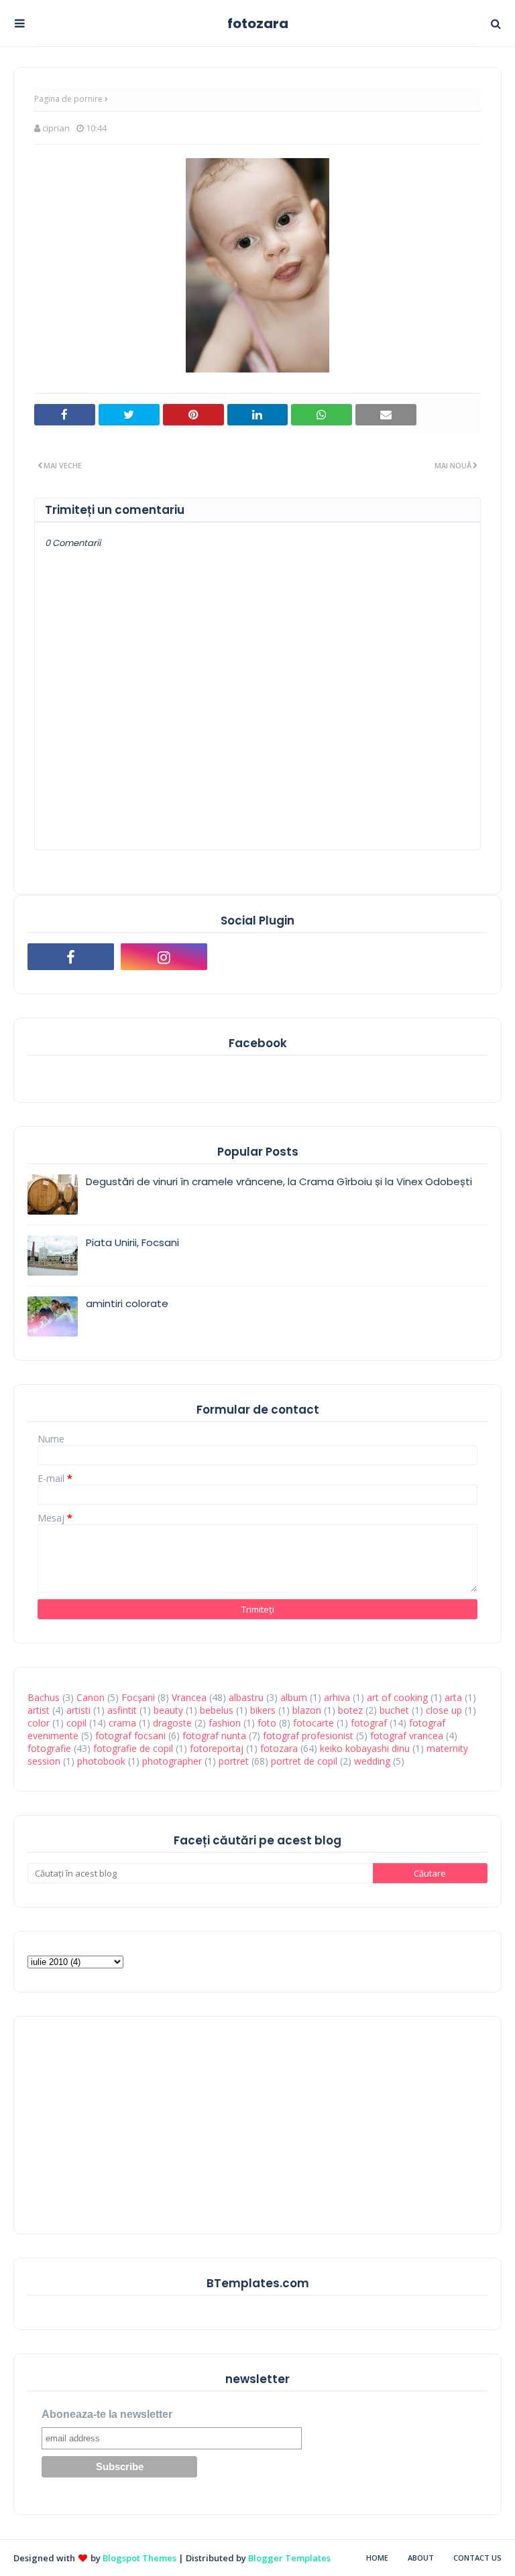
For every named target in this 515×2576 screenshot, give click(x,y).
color (39, 1723)
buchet (394, 1710)
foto (267, 1723)
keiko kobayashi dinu (365, 1748)
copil (76, 1723)
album (294, 1697)
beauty (168, 1710)
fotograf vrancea (407, 1736)
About (421, 2558)
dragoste (172, 1723)
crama (122, 1723)
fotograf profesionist (308, 1736)
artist (39, 1710)
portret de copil (304, 1761)
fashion (225, 1723)
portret (234, 1761)
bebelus (217, 1710)
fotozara (258, 23)
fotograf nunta (214, 1736)
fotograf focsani (130, 1736)
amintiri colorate (127, 1303)
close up (444, 1710)
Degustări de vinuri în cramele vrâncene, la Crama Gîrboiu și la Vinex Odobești (279, 1181)
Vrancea (189, 1697)
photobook (101, 1761)
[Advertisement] (128, 2124)
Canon (91, 1697)
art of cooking (397, 1697)
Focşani (138, 1697)
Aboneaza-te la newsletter (107, 2414)
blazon (307, 1710)
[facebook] (71, 957)
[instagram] (164, 957)
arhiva (337, 1697)
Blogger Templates (289, 2558)
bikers (263, 1710)
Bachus (44, 1697)
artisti (78, 1710)
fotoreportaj (217, 1748)
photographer (172, 1761)
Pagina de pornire (68, 99)
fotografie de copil (133, 1748)
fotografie (49, 1748)
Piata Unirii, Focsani (132, 1242)
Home (377, 2558)
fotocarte (313, 1723)
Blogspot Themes (139, 2558)
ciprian (56, 128)
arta (453, 1697)
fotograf (369, 1723)
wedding (372, 1761)
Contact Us (477, 2558)
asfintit (122, 1710)
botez (350, 1710)
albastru (246, 1697)
